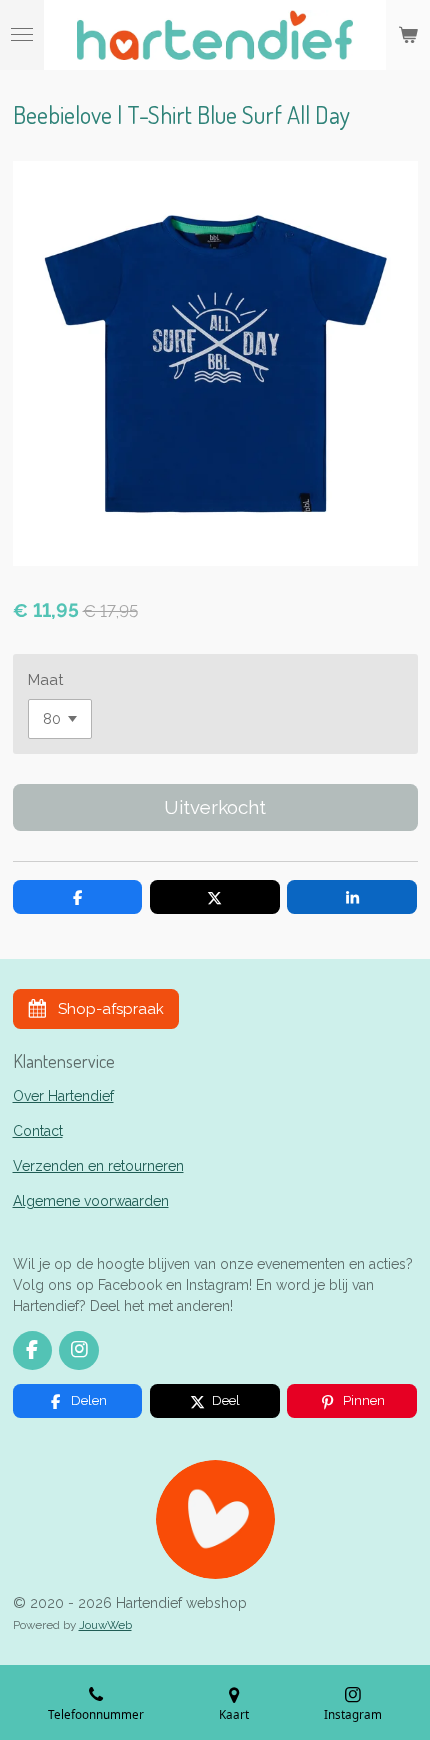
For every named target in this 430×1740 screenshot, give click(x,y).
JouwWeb (105, 1625)
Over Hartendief (63, 1096)
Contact (38, 1131)
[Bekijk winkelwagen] (408, 35)
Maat (45, 680)
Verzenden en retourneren (98, 1166)
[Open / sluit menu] (22, 35)
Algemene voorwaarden (91, 1201)
